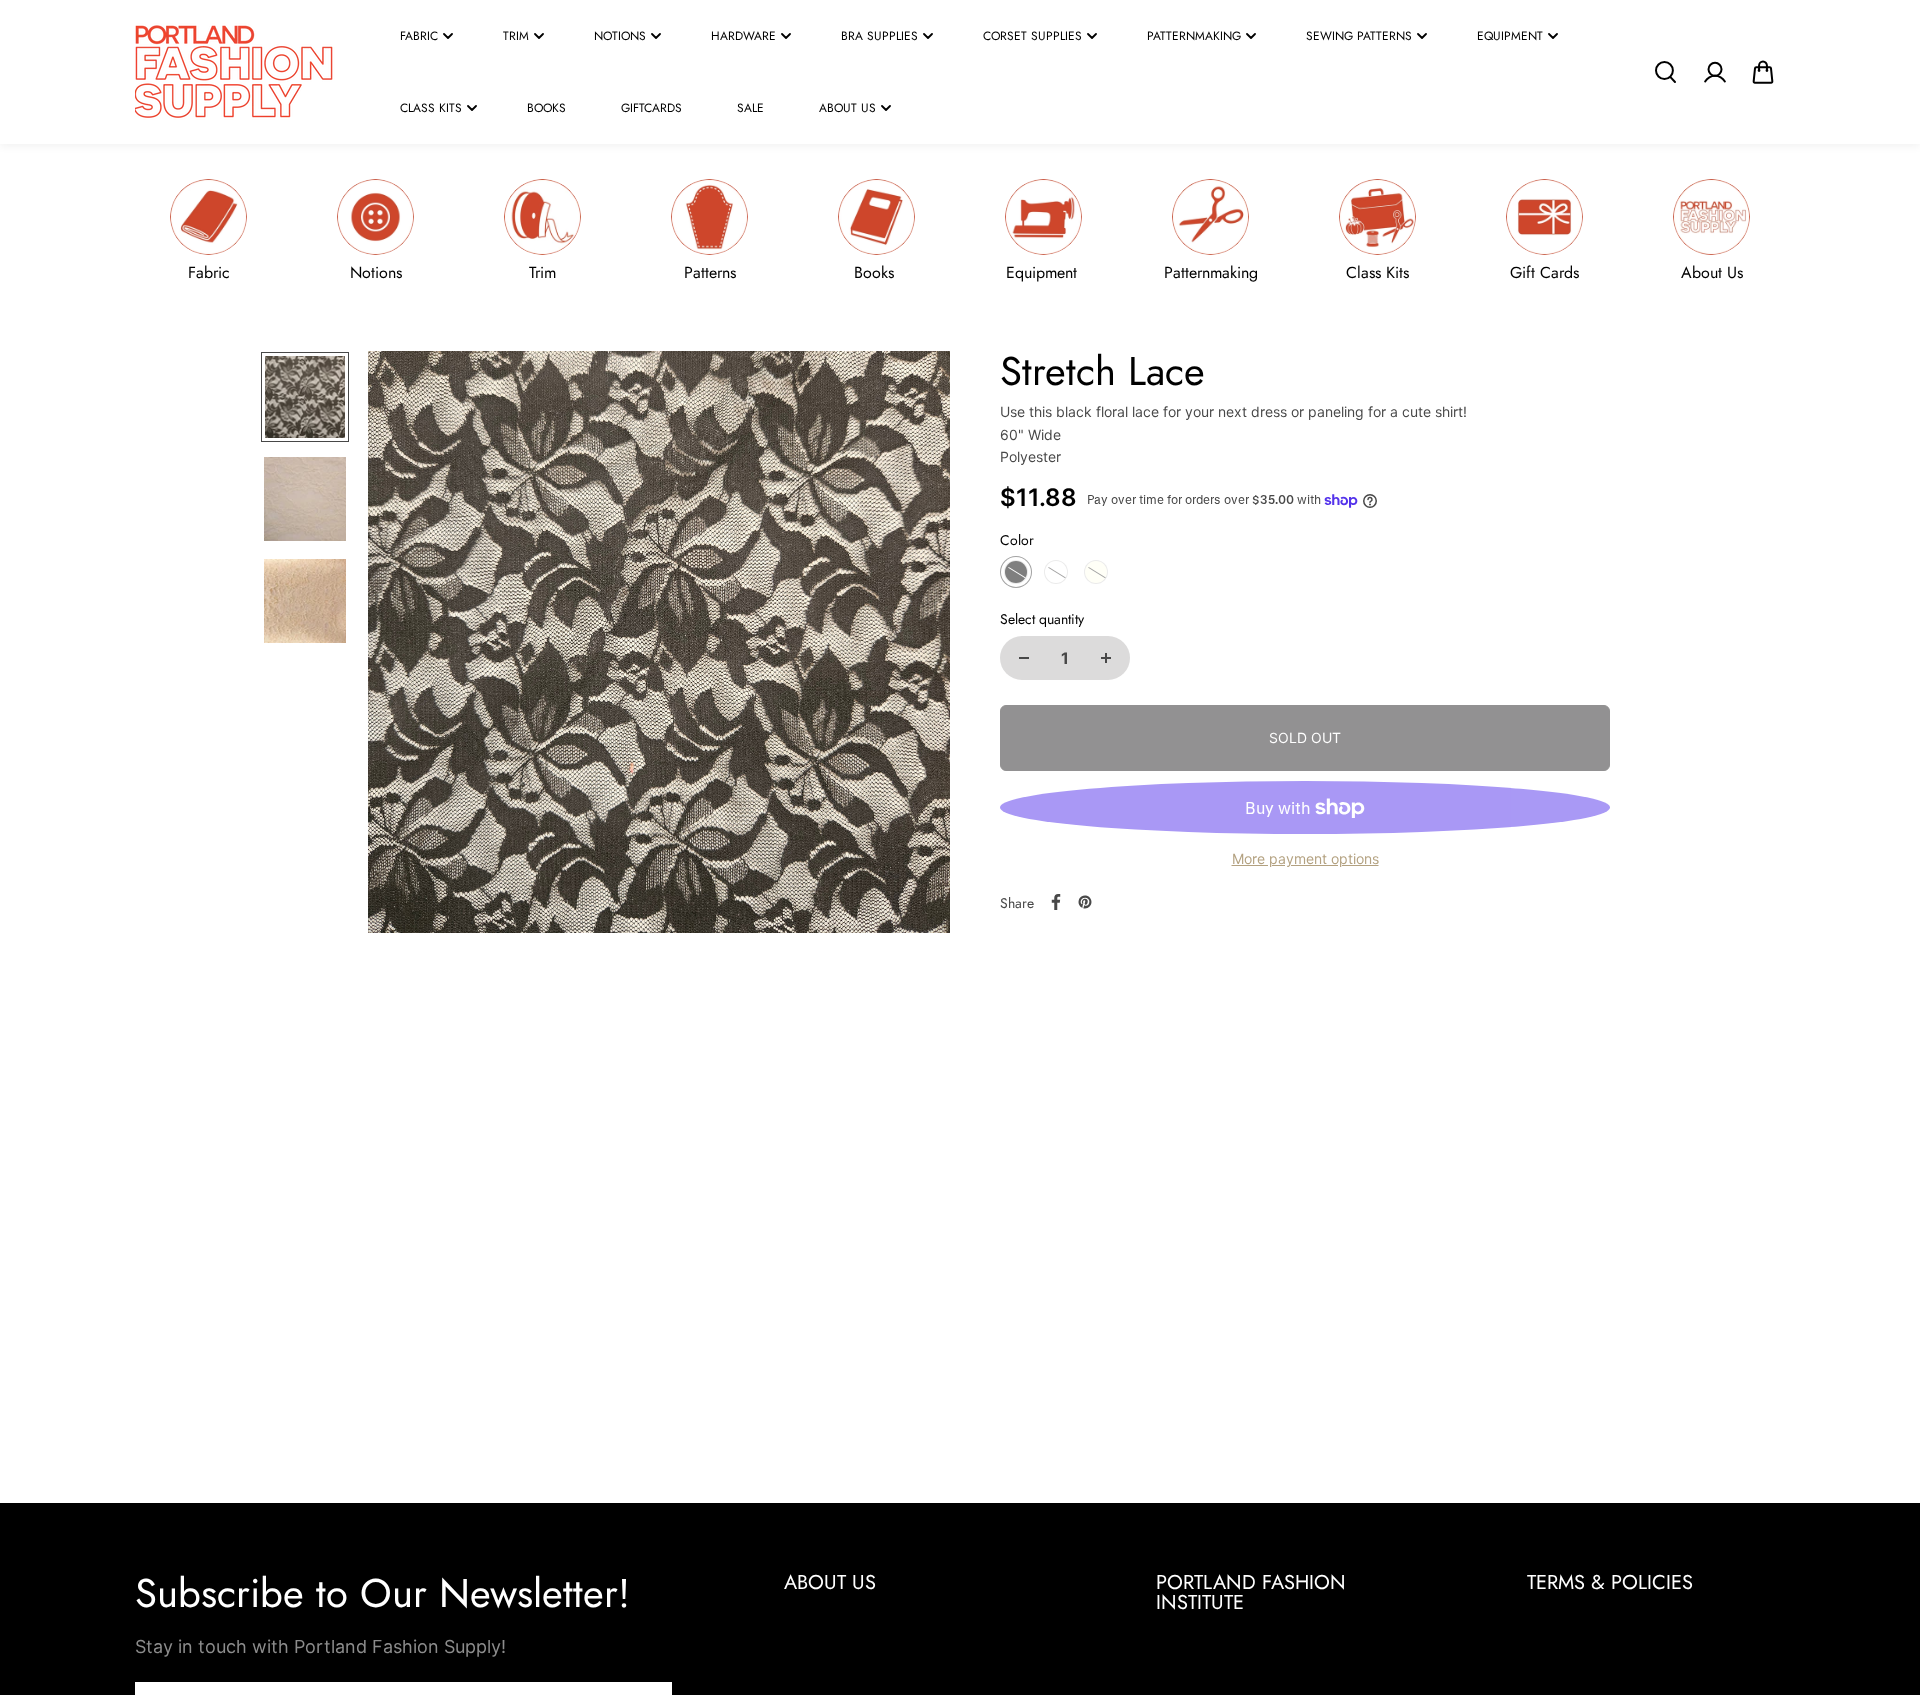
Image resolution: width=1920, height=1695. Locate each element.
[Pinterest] (1085, 902)
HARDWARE (743, 36)
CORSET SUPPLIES (1032, 36)
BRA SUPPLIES (879, 36)
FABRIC (419, 36)
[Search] (1665, 72)
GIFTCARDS (651, 108)
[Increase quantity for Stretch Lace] (1106, 658)
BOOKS (546, 108)
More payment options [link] (1305, 858)
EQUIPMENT (1510, 36)
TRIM (516, 36)
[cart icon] (1763, 72)
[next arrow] (911, 646)
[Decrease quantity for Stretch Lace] (1024, 658)
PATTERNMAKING (1194, 36)
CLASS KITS (431, 108)
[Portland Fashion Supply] (235, 72)
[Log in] (1714, 72)
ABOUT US (847, 108)
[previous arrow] (407, 646)
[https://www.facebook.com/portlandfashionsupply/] (1056, 902)
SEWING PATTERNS (1359, 36)
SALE (750, 108)
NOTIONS (620, 36)
